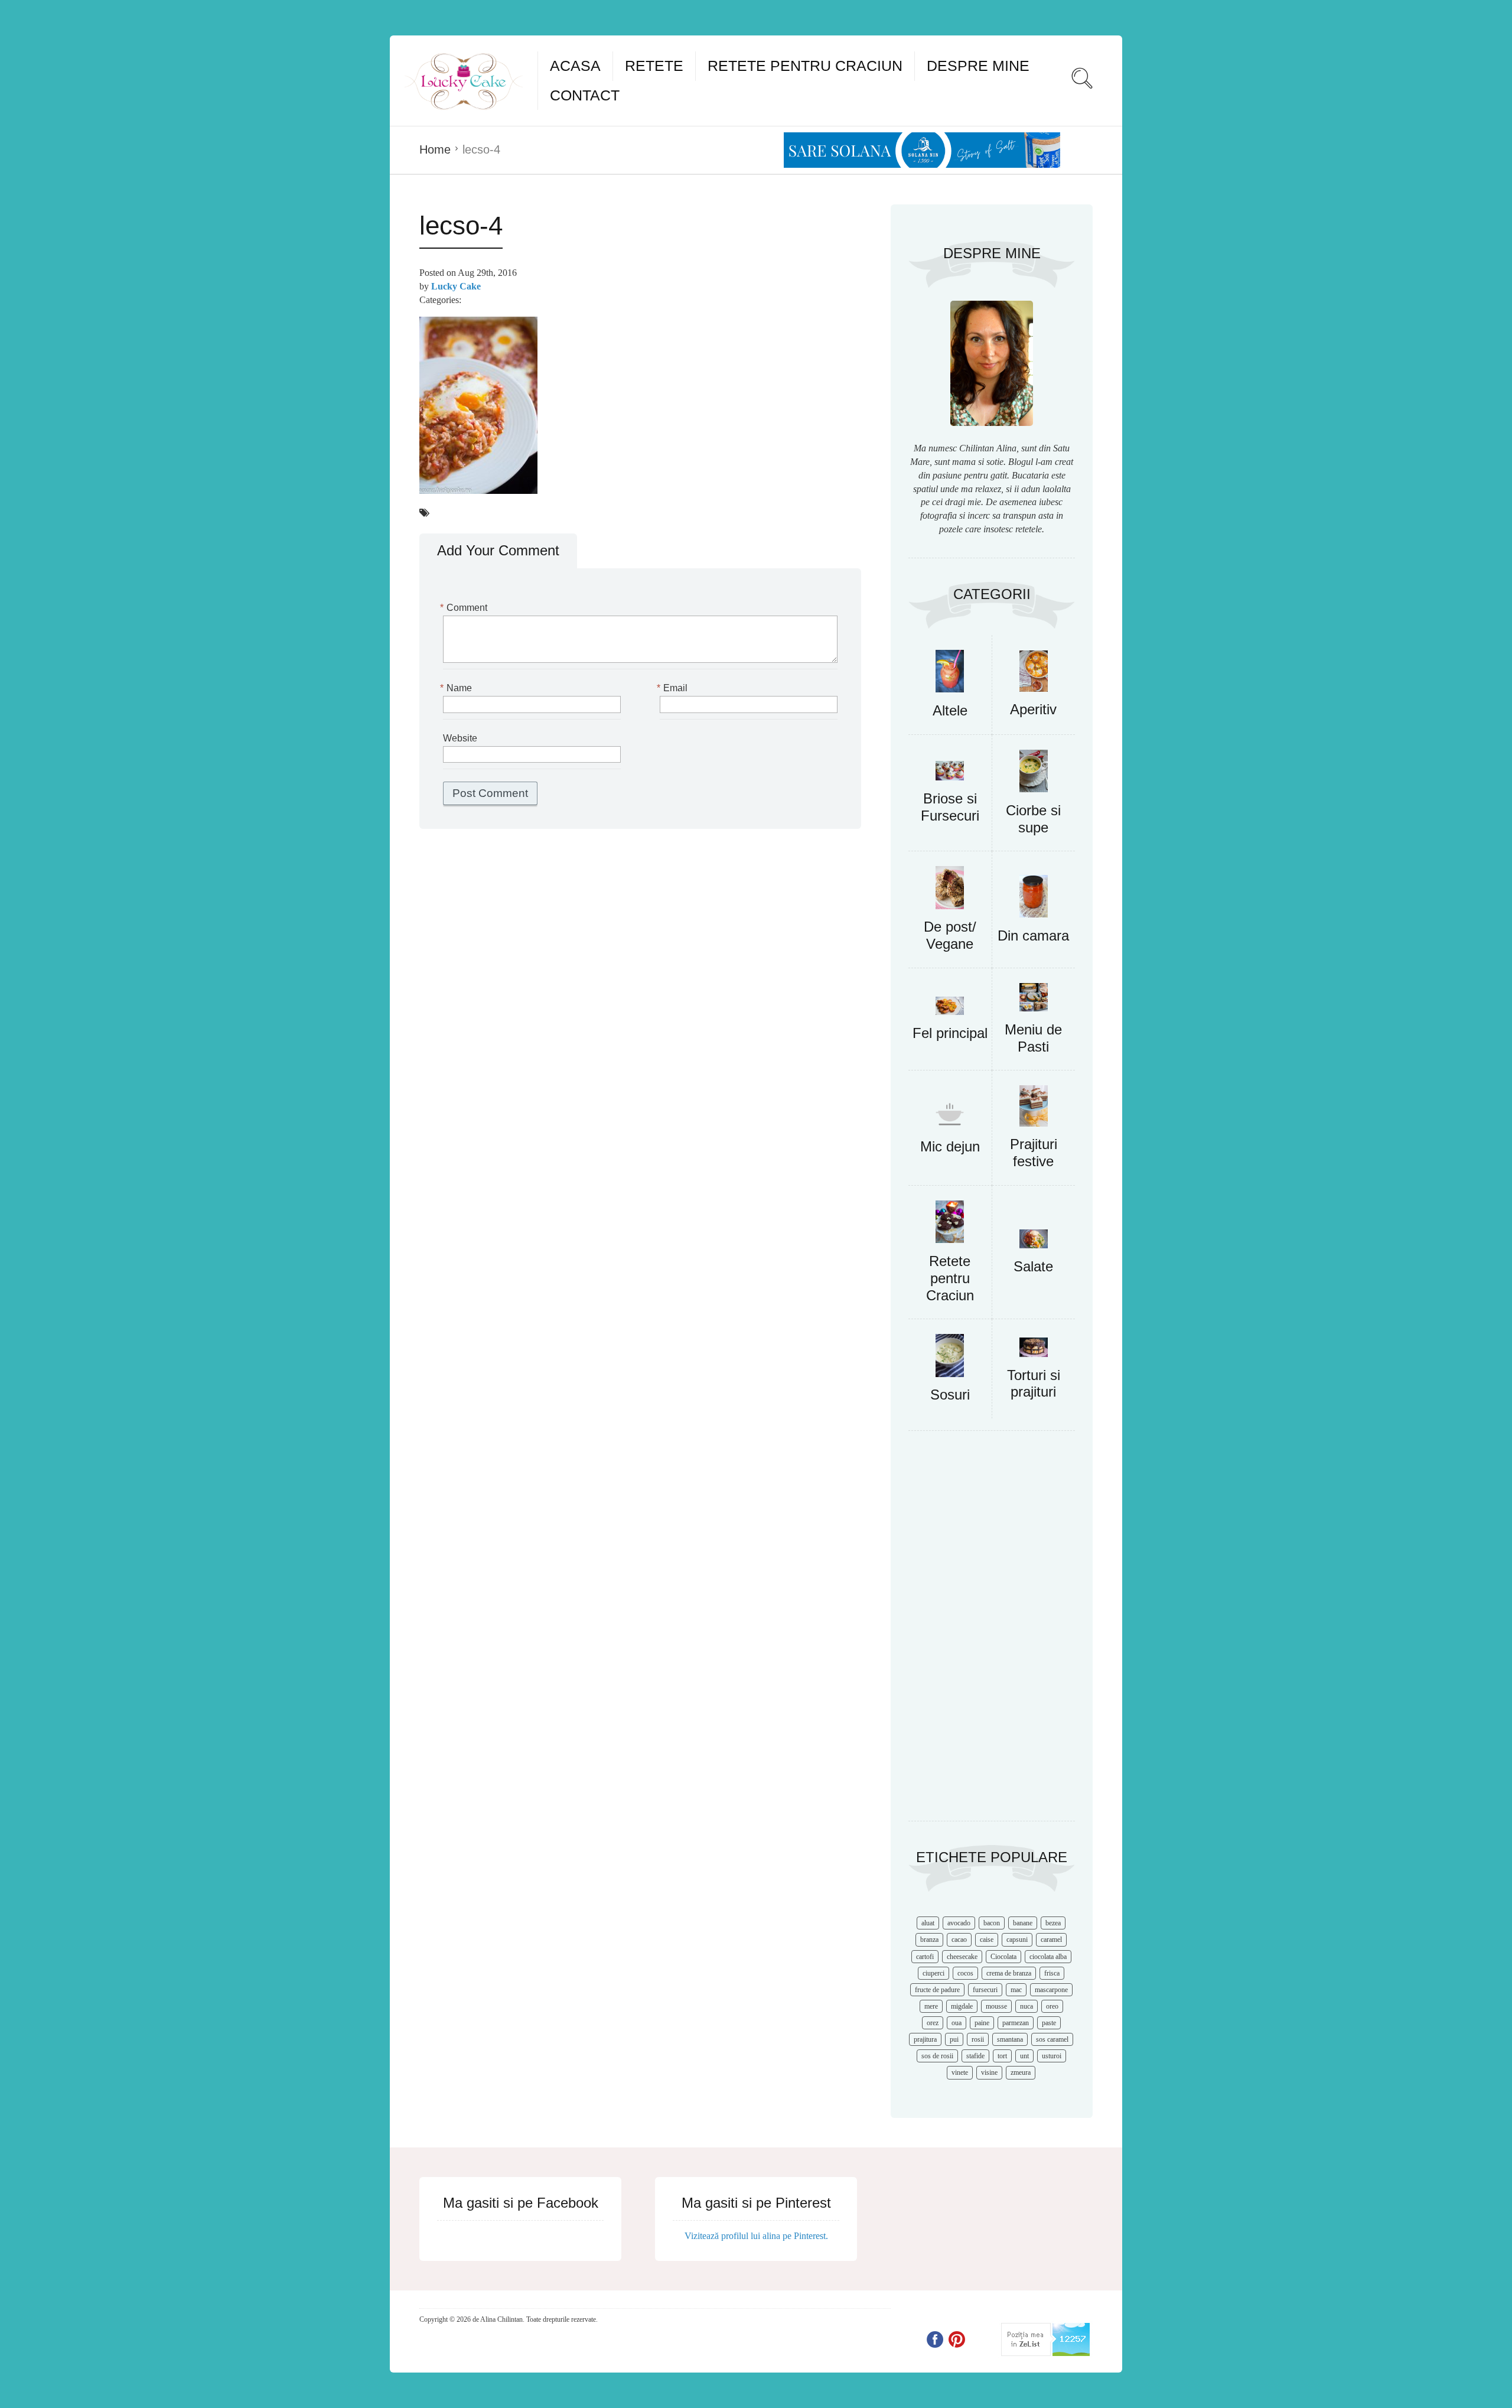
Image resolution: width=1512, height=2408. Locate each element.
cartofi (925, 1957)
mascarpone (1051, 1990)
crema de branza (1009, 1973)
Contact (585, 95)
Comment (465, 608)
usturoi (1052, 2056)
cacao (959, 1940)
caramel (1051, 1940)
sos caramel (1052, 2039)
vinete (960, 2072)
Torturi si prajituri (1034, 1384)
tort (1002, 2056)
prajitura (925, 2039)
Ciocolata (1003, 1957)
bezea (1053, 1923)
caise (987, 1940)
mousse (996, 2006)
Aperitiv (1033, 709)
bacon (992, 1923)
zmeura (1021, 2072)
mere (931, 2006)
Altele (950, 710)
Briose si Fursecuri (950, 807)
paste (1049, 2023)
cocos (965, 1973)
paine (982, 2023)
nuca (1027, 2006)
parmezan (1016, 2023)
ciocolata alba (1048, 1957)
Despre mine (978, 66)
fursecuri (985, 1990)
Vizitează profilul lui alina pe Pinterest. (756, 2236)
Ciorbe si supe (1033, 819)
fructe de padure (937, 1990)
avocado (959, 1923)
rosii (978, 2039)
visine (989, 2072)
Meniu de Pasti (1033, 1038)
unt (1024, 2056)
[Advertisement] (992, 1632)
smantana (1010, 2039)
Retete (654, 66)
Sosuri (950, 1395)
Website (460, 738)
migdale (962, 2006)
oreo (1052, 2006)
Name (457, 688)
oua (957, 2023)
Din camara (1033, 935)
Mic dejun (950, 1146)
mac (1016, 1990)
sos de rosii (937, 2056)
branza (929, 1940)
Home (435, 149)
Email (674, 688)
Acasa (575, 66)
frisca (1052, 1973)
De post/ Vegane (950, 935)
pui (954, 2039)
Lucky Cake (456, 286)
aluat (928, 1923)
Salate (1033, 1266)
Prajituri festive (1034, 1153)
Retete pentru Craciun (805, 66)
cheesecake (962, 1957)
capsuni (1017, 1940)
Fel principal (950, 1033)
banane (1023, 1923)
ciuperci (933, 1973)
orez (933, 2023)
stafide (975, 2056)
